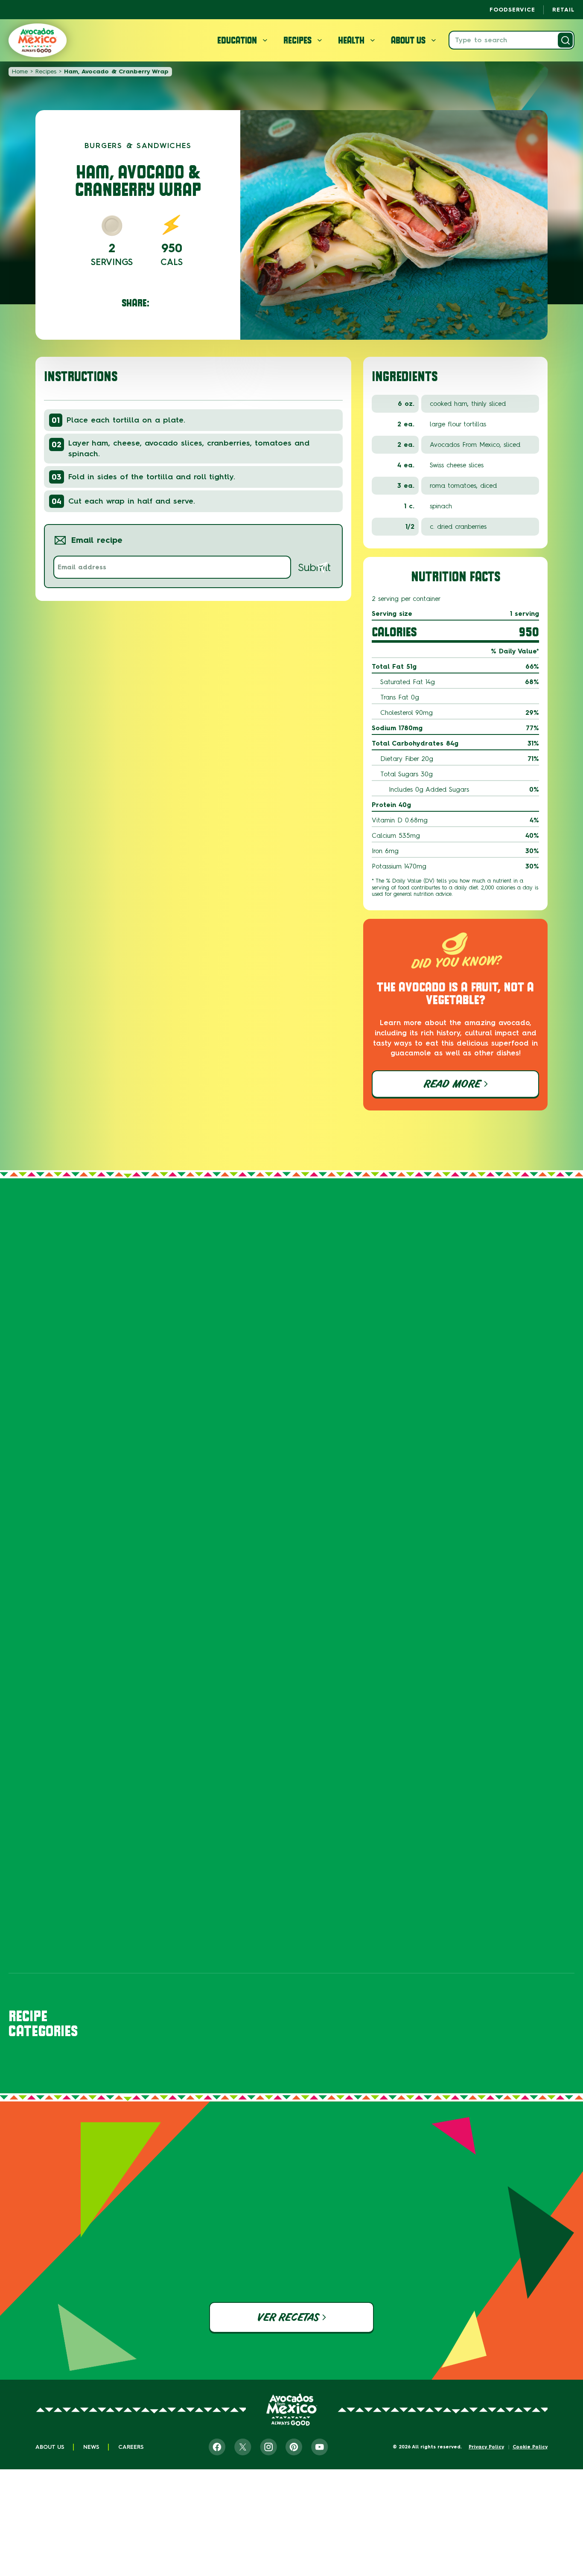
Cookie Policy (530, 2447)
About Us (50, 2447)
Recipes (46, 71)
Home (20, 71)
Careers (131, 2447)
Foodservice (512, 10)
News (91, 2447)
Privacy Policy (486, 2447)
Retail (563, 10)
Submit (314, 567)
